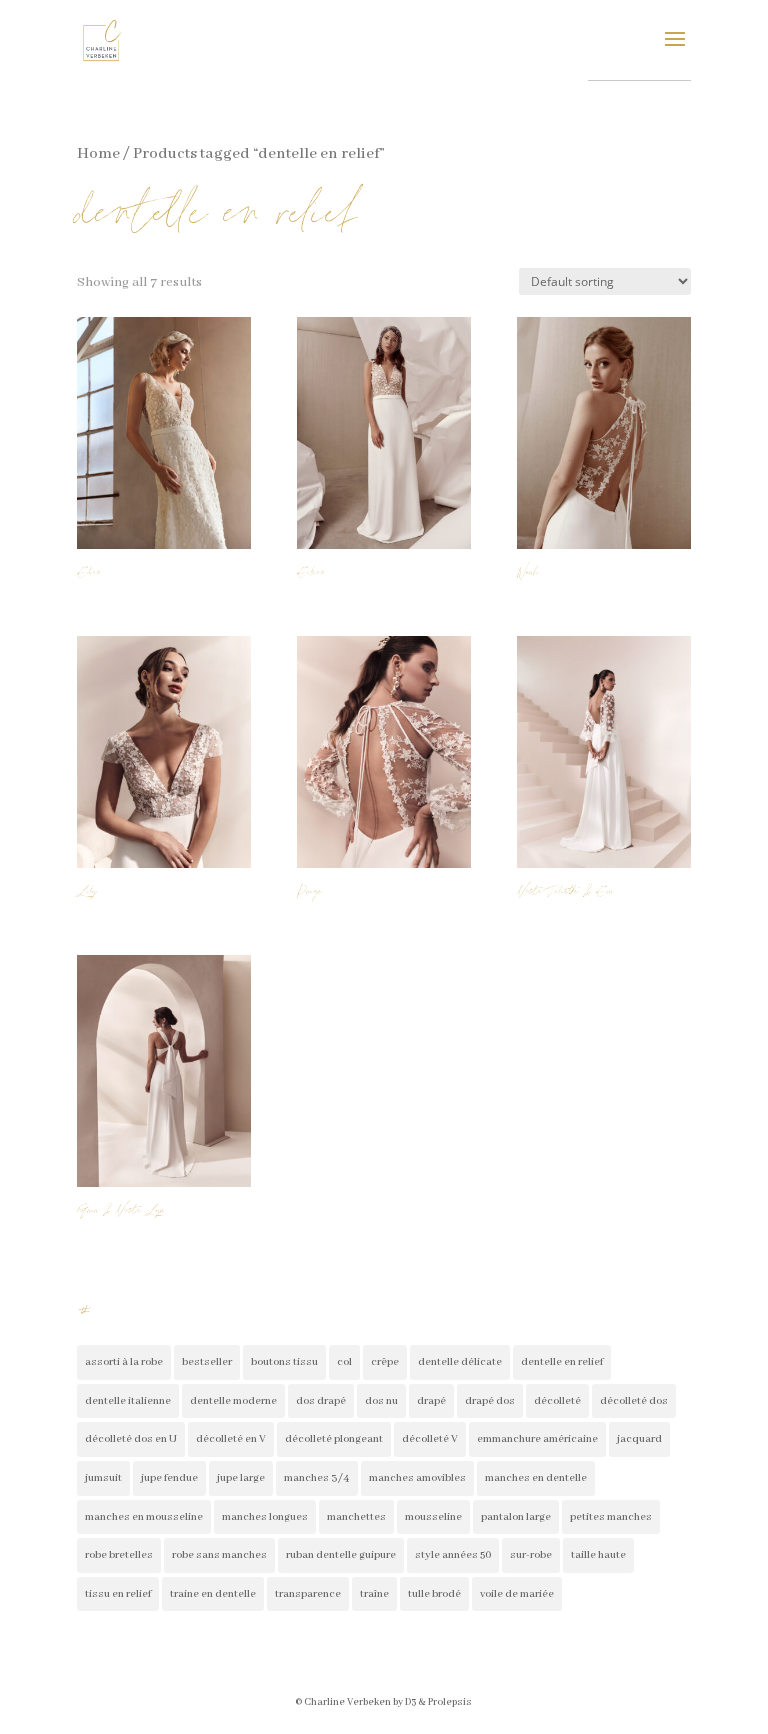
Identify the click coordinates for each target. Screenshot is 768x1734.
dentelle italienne (128, 1401)
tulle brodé (434, 1594)
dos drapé (321, 1401)
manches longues (265, 1517)
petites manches (611, 1517)
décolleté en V (231, 1439)
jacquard (639, 1439)
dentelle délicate (460, 1362)
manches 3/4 (317, 1478)
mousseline (433, 1517)
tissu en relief (118, 1594)
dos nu (381, 1401)
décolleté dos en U (131, 1439)
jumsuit (103, 1478)
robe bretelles (119, 1555)
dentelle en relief (562, 1362)
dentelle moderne (233, 1401)
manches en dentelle (536, 1478)
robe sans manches (219, 1555)
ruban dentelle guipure (341, 1555)
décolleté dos (634, 1401)
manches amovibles (417, 1478)
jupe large (241, 1478)
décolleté (557, 1401)
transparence (308, 1594)
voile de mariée (517, 1594)
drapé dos (490, 1401)
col (344, 1362)
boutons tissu (284, 1362)
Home (98, 154)
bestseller (207, 1362)
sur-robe (531, 1555)
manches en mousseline (144, 1517)
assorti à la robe (124, 1362)
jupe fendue (169, 1478)
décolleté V (430, 1439)
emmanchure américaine (537, 1439)
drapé (431, 1401)
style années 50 (453, 1555)
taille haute (598, 1555)
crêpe (385, 1362)
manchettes (356, 1517)
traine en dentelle (213, 1594)
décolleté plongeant (334, 1439)
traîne (374, 1594)
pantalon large (516, 1517)
